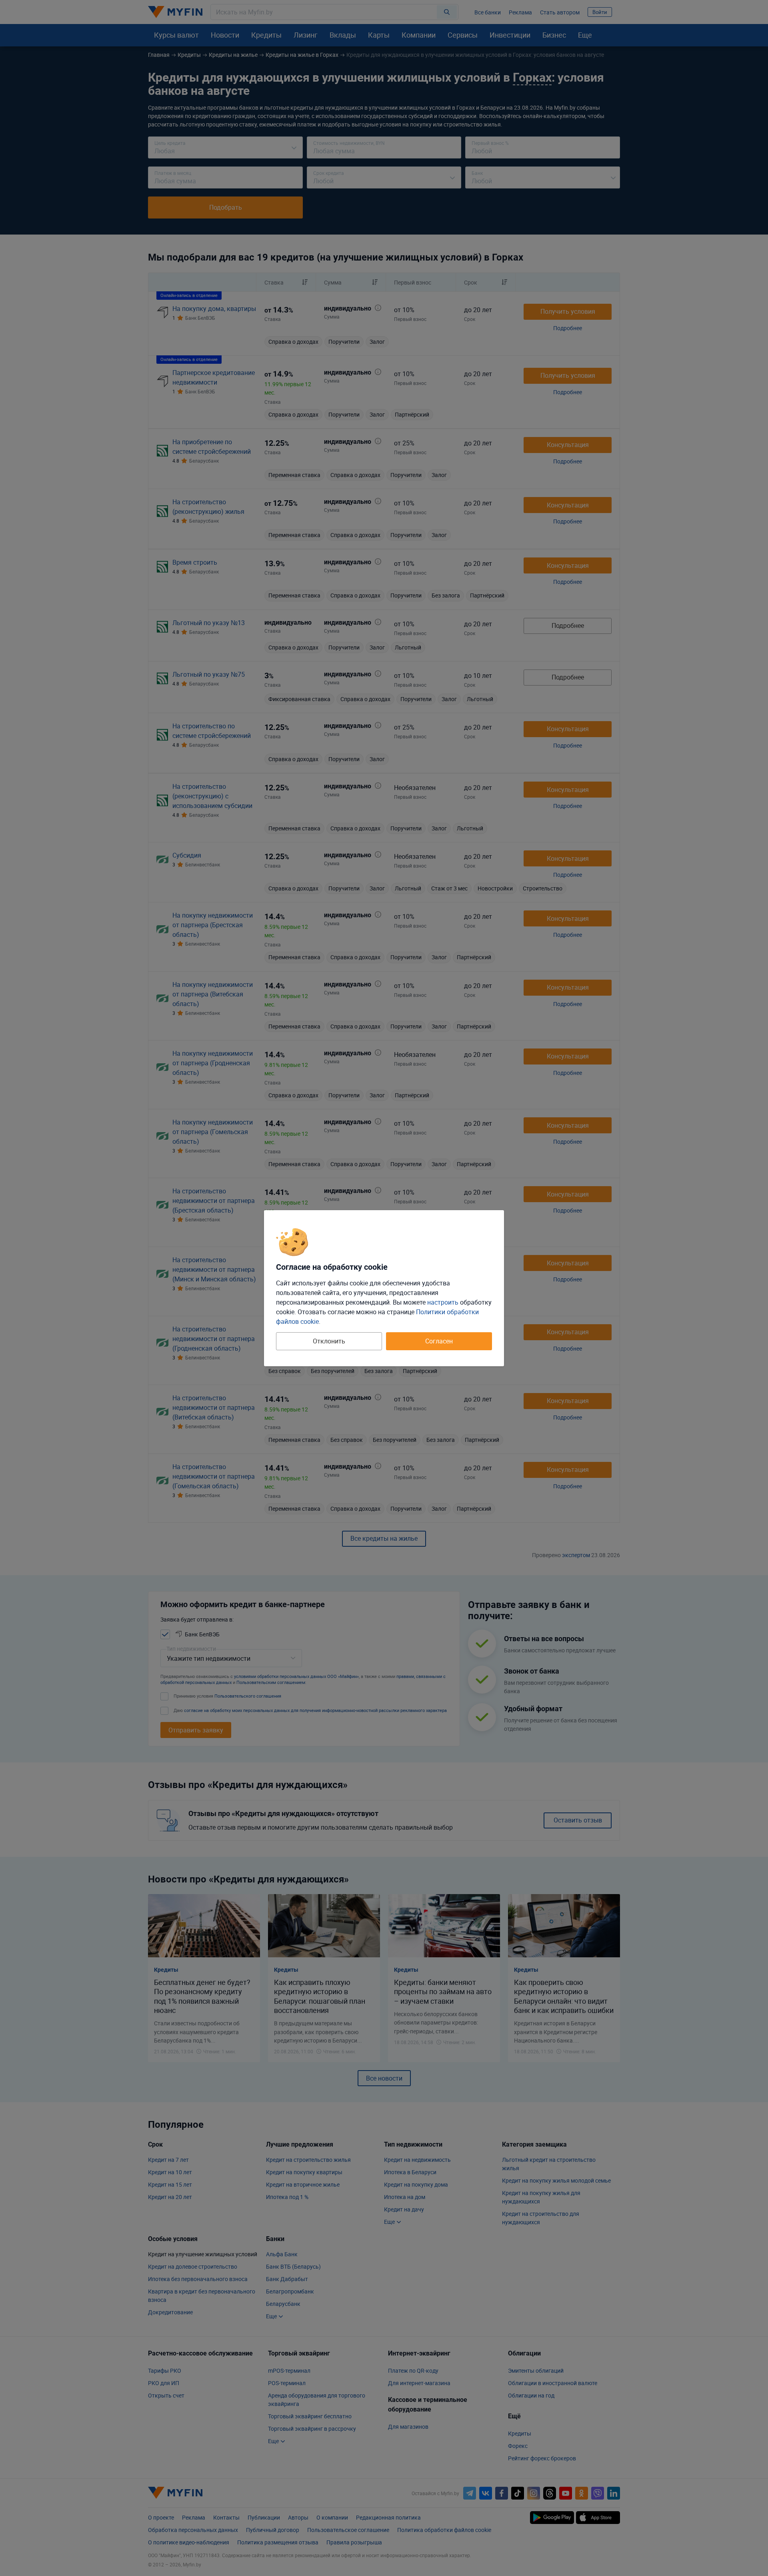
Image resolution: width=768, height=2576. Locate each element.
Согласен (439, 1341)
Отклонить (329, 1341)
